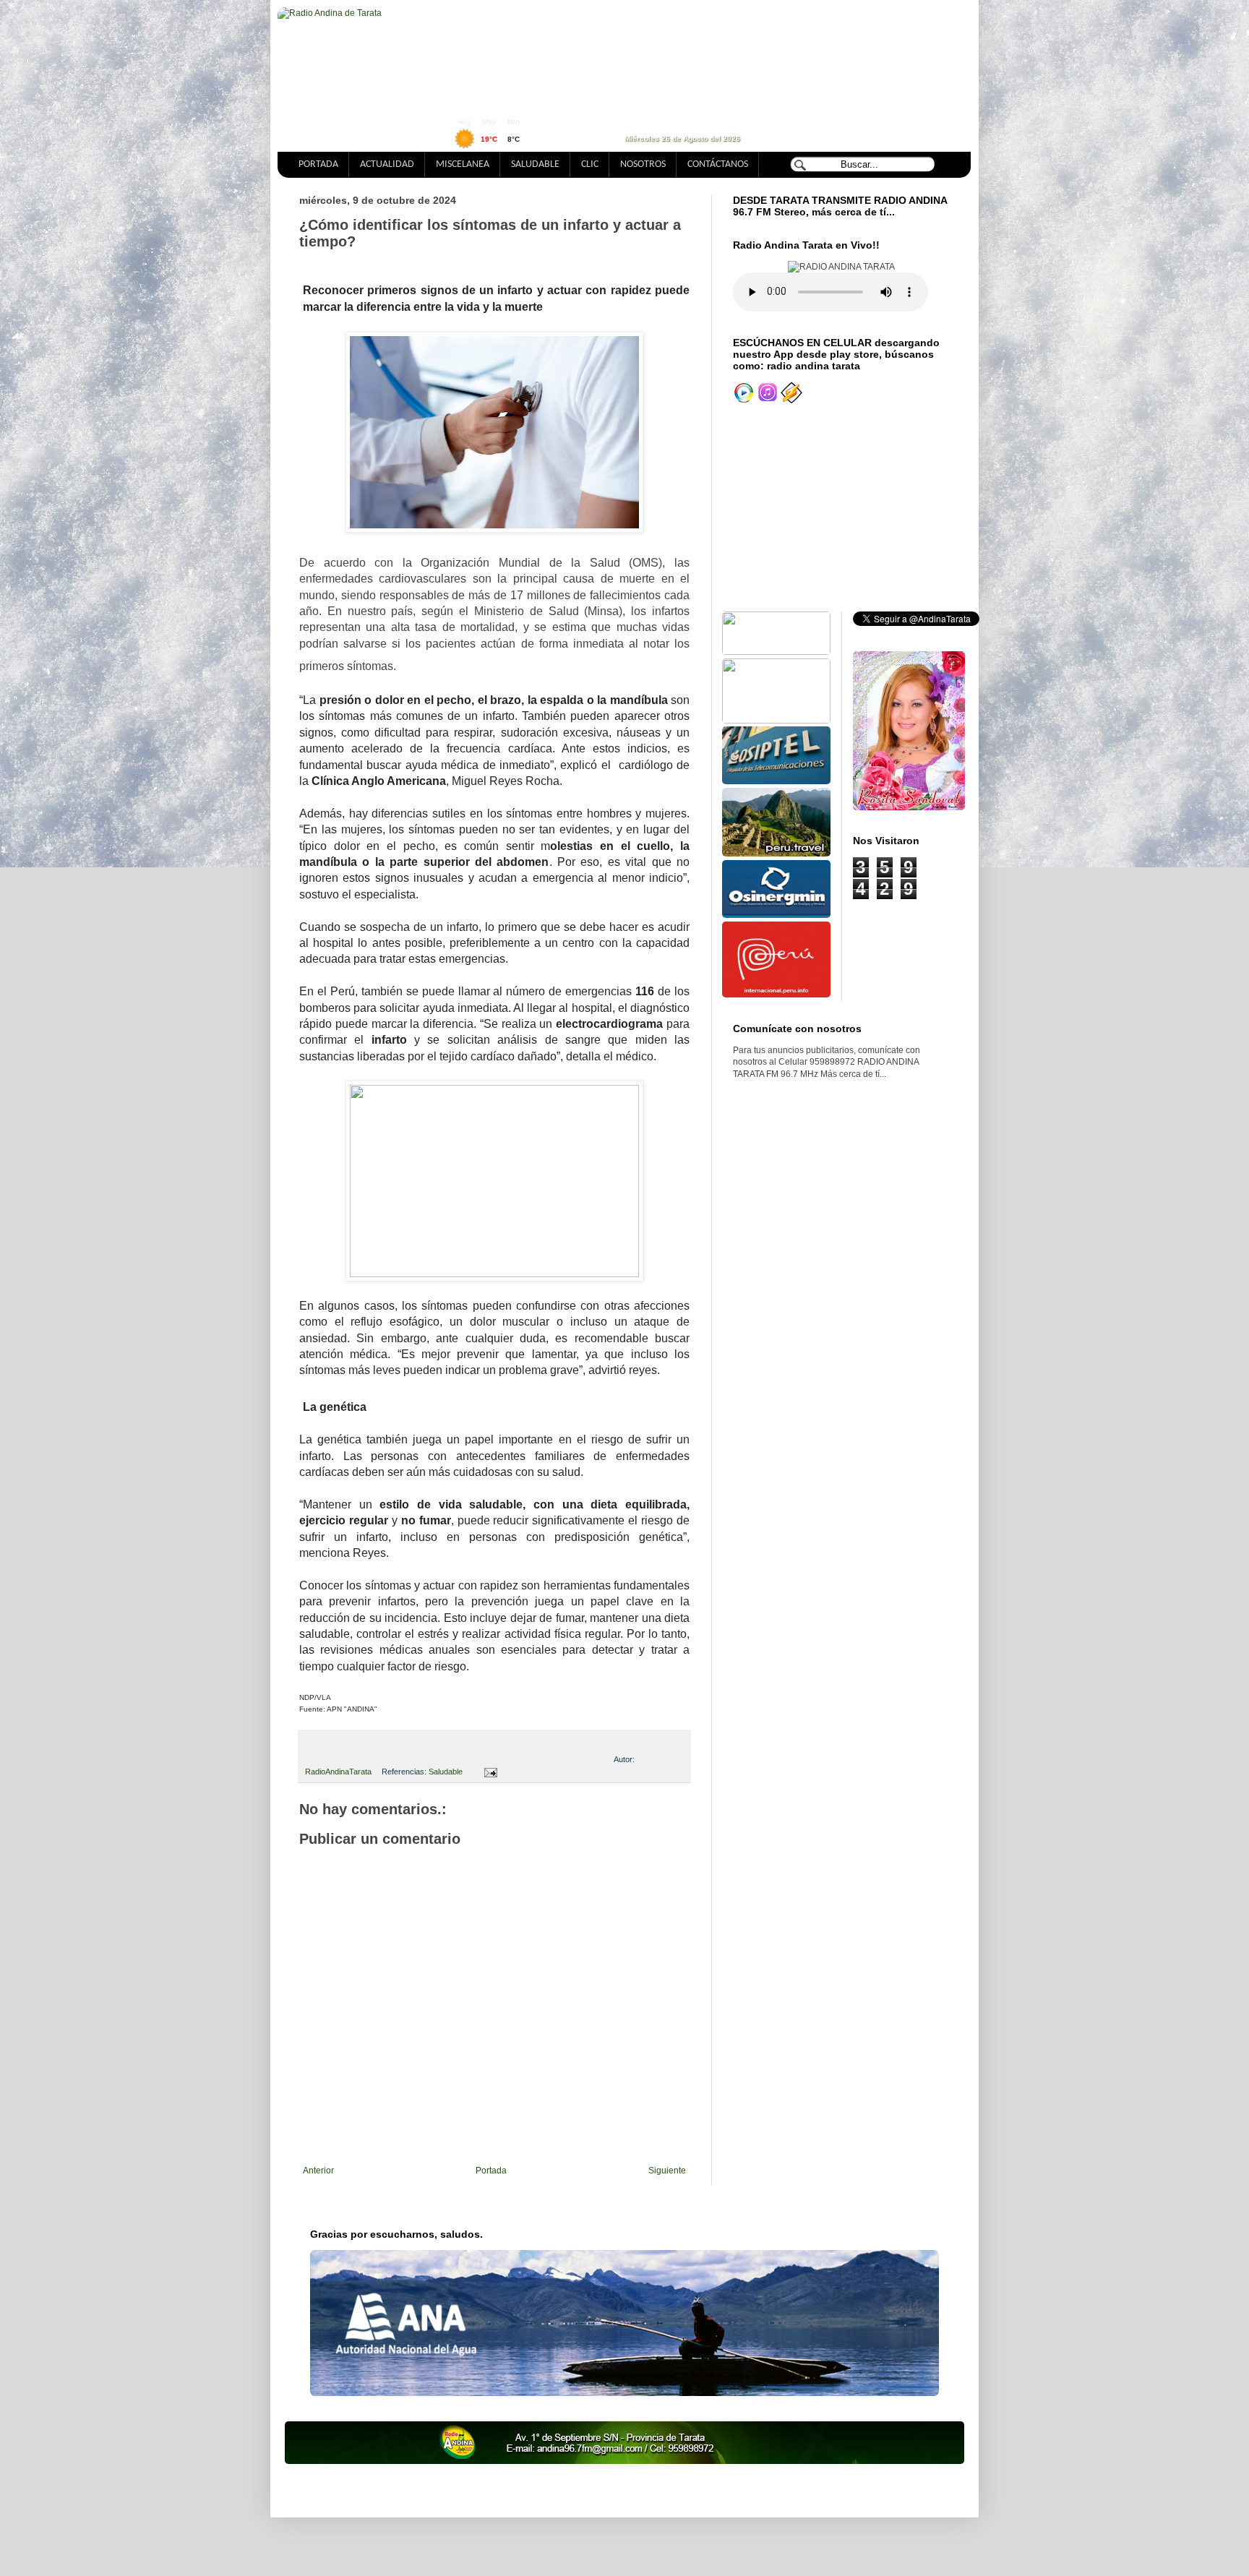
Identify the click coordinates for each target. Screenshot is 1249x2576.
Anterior (318, 2171)
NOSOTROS (643, 164)
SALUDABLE (535, 164)
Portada (491, 2171)
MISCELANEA (463, 164)
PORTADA (318, 164)
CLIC (590, 164)
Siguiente (667, 2171)
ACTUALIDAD (387, 164)
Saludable (446, 1772)
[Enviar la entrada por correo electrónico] (488, 1772)
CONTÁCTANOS (718, 164)
